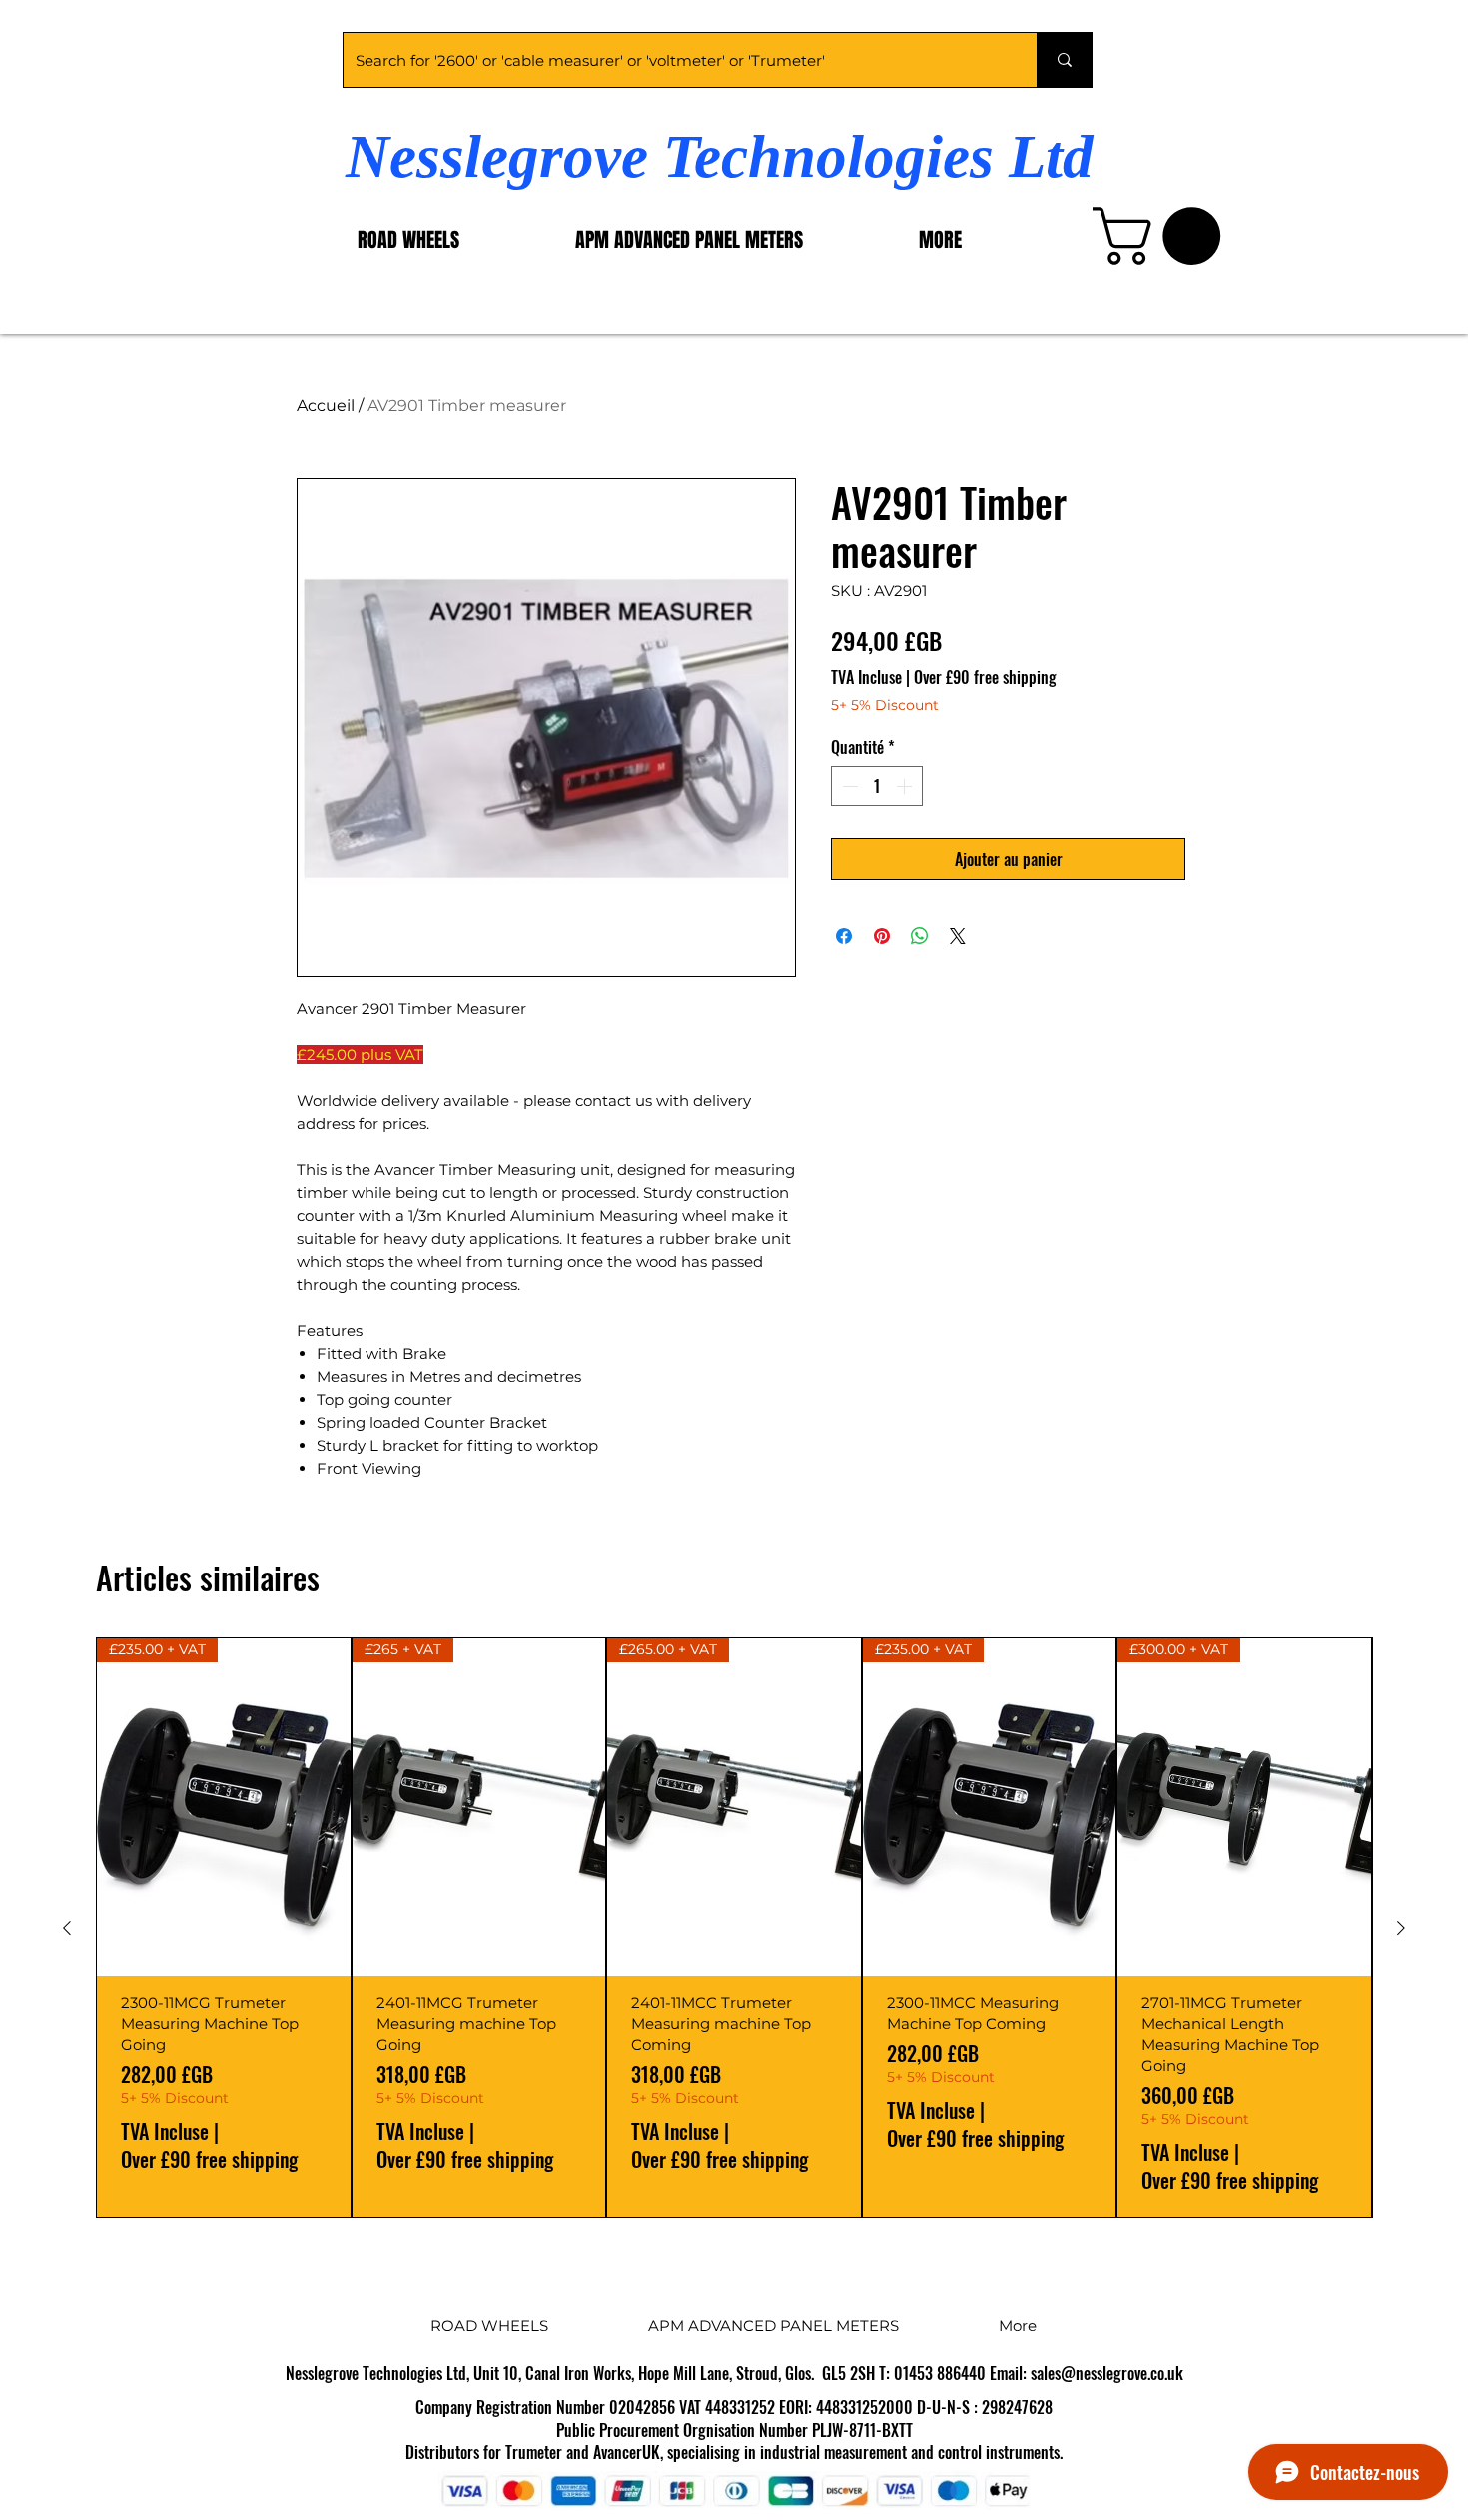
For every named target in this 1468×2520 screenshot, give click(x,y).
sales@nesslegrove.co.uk (1107, 2373)
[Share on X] (958, 936)
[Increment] (906, 786)
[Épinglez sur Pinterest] (882, 936)
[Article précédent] (67, 1928)
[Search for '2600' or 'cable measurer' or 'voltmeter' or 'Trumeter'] (1064, 60)
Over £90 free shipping (985, 677)
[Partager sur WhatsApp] (920, 936)
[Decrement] (848, 786)
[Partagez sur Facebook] (844, 936)
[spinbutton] (877, 786)
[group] (734, 1928)
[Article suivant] (1401, 1928)
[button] (1163, 236)
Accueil (326, 406)
